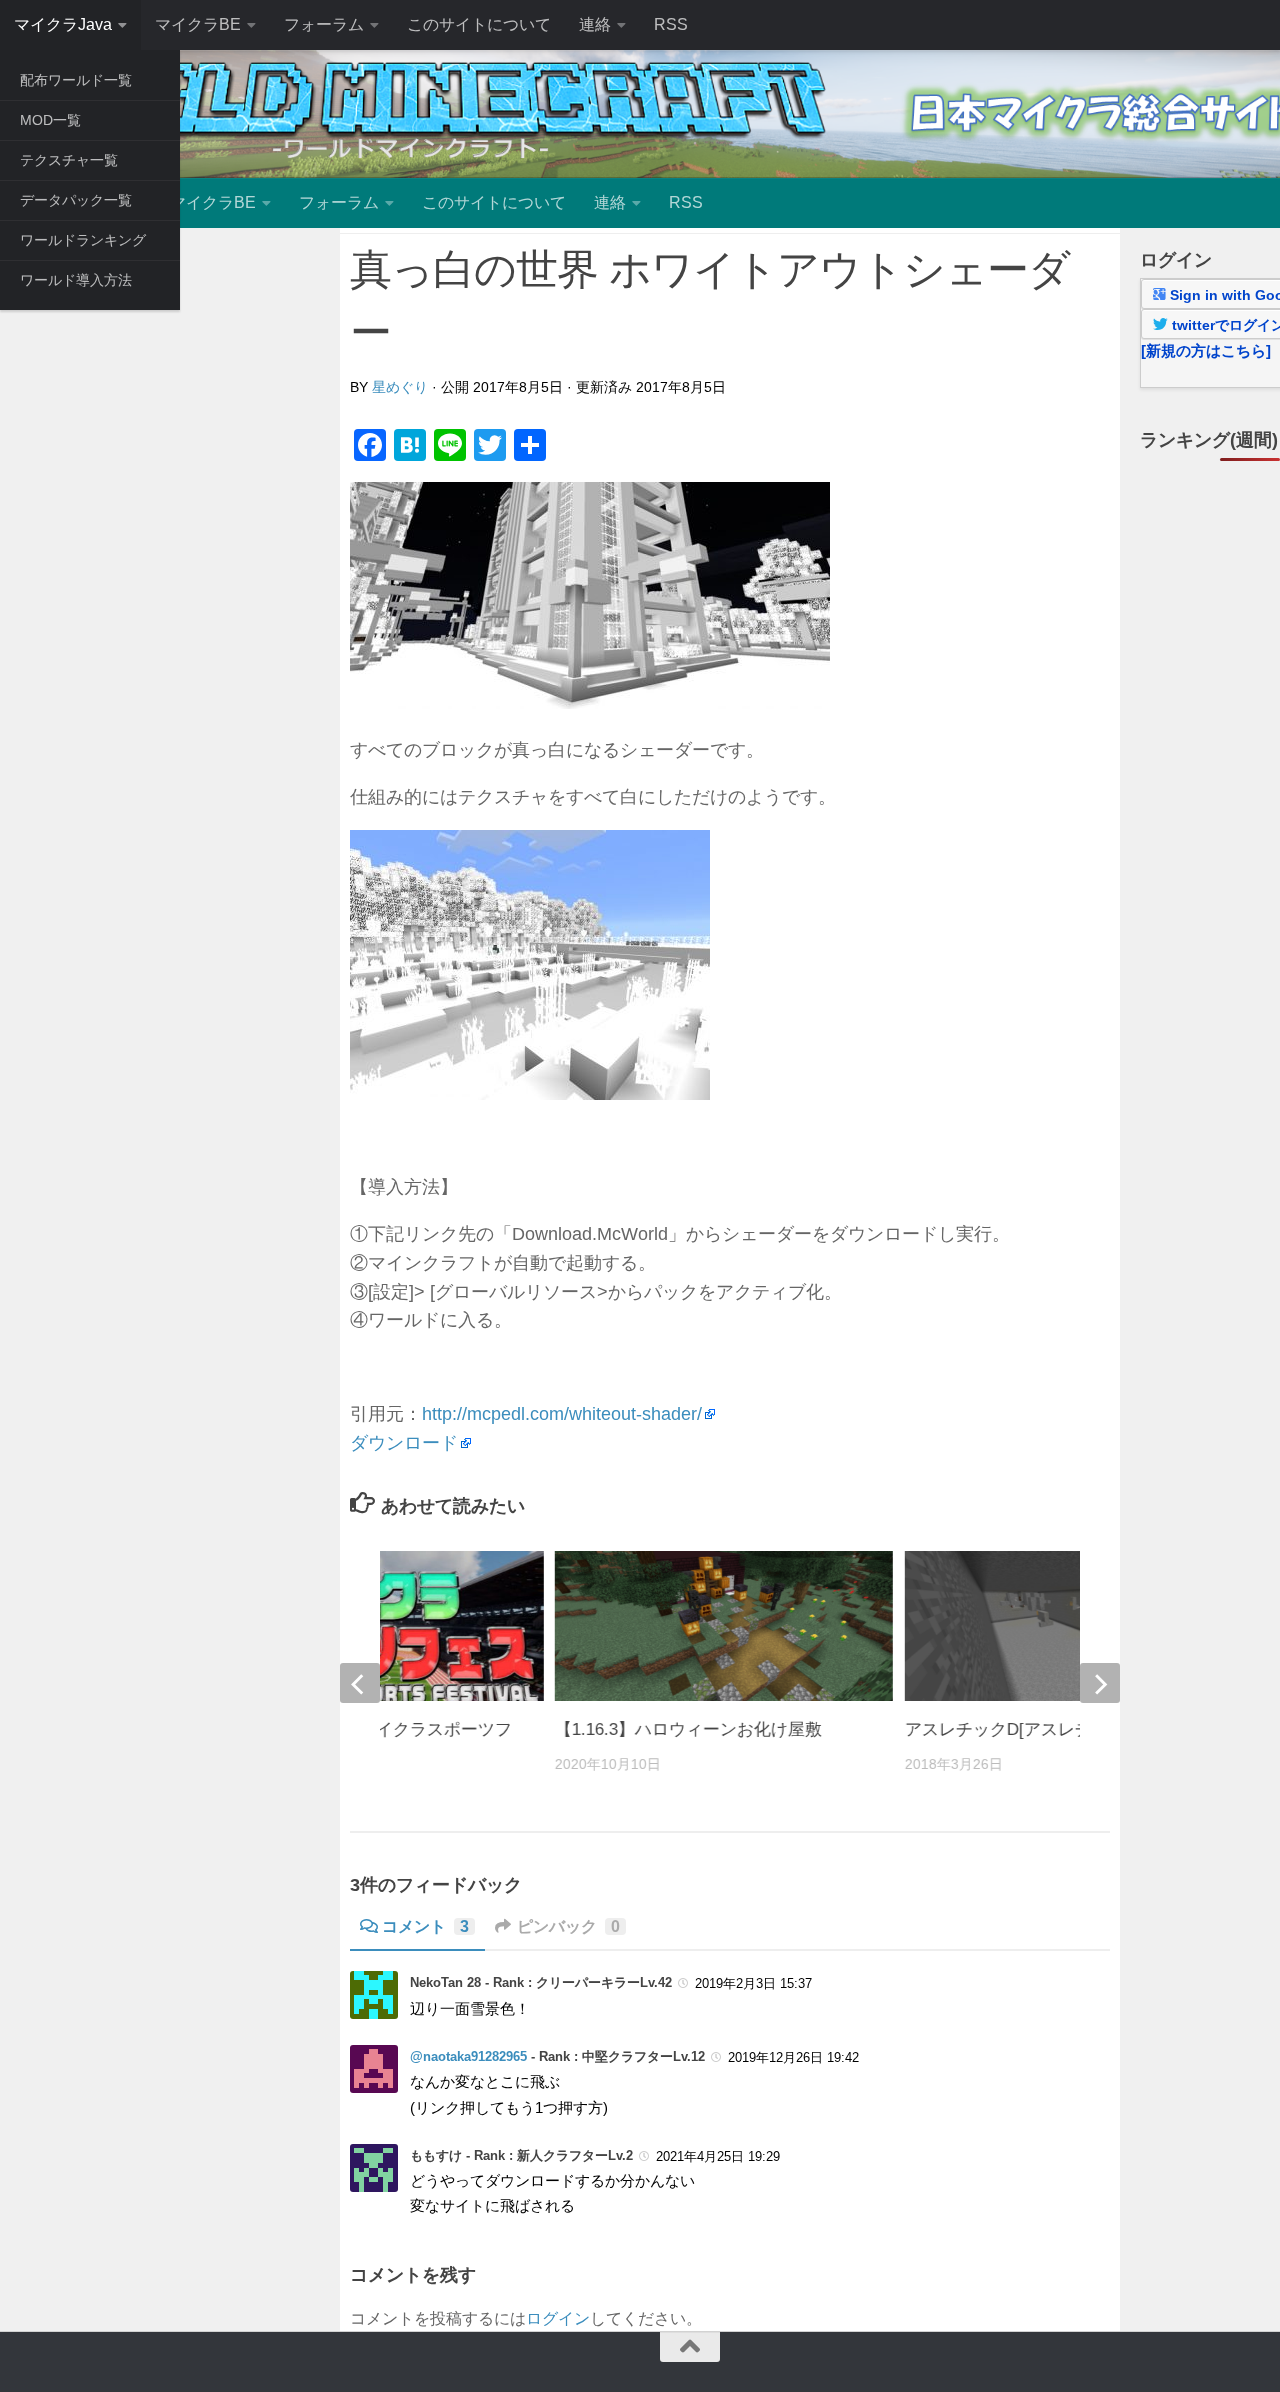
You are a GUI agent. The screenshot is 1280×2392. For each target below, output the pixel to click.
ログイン (558, 2318)
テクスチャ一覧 (69, 160)
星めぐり (400, 387)
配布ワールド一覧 (76, 80)
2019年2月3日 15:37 (753, 1983)
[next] (1100, 1683)
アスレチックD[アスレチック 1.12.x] (1043, 1729)
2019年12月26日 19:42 (793, 2057)
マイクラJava (63, 24)
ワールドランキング (83, 240)
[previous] (360, 1683)
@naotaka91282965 (468, 2056)
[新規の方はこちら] (1206, 350)
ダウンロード (404, 1443)
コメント (425, 1926)
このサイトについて (479, 24)
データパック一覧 (76, 200)
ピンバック (568, 1926)
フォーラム (324, 24)
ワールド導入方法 (76, 280)
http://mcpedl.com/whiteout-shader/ (562, 1414)
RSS (671, 24)
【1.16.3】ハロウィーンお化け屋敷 (688, 1729)
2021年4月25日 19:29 (718, 2156)
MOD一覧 (50, 120)
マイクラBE (198, 24)
